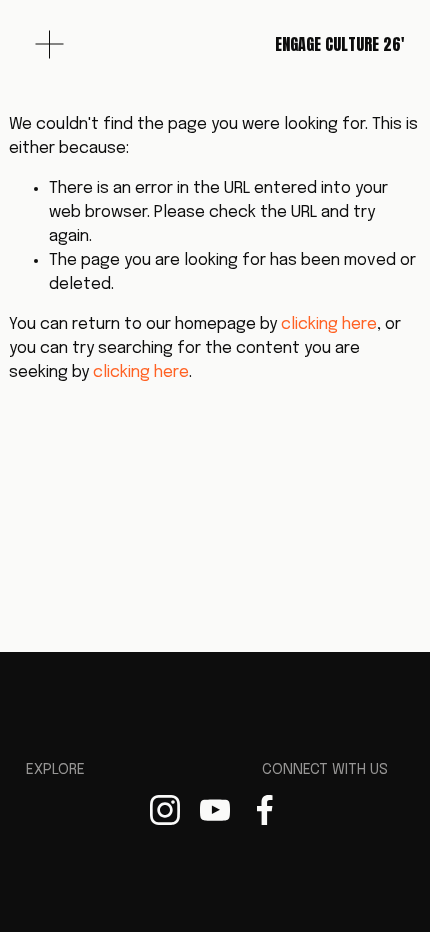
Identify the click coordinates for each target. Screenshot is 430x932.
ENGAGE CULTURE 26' (339, 44)
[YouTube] (215, 810)
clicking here (329, 324)
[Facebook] (265, 810)
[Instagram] (165, 810)
